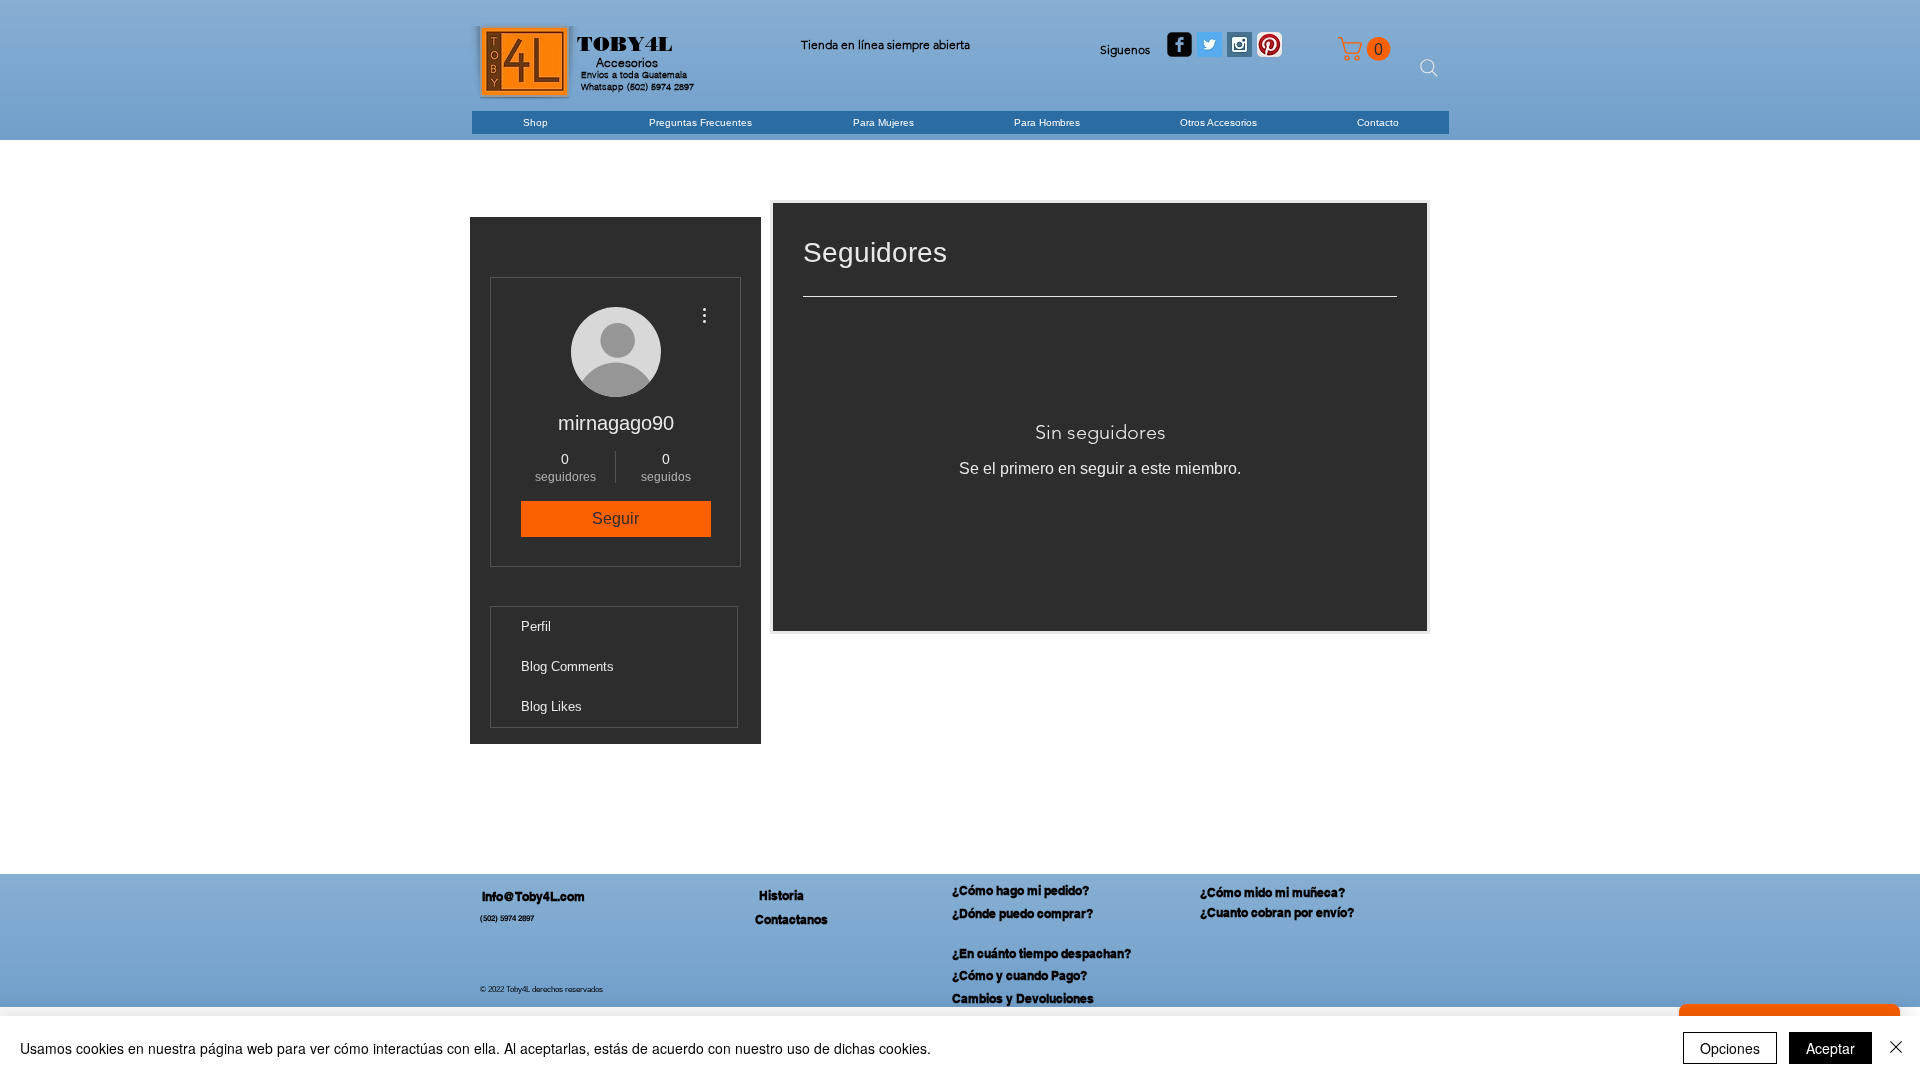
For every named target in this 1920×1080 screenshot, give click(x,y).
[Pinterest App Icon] (1269, 44)
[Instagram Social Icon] (1239, 44)
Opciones (1730, 1048)
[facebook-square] (1179, 44)
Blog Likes (551, 706)
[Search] (1429, 68)
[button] (1367, 49)
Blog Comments (567, 666)
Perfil (536, 626)
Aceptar (1830, 1048)
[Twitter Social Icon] (1209, 44)
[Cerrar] (1896, 1048)
